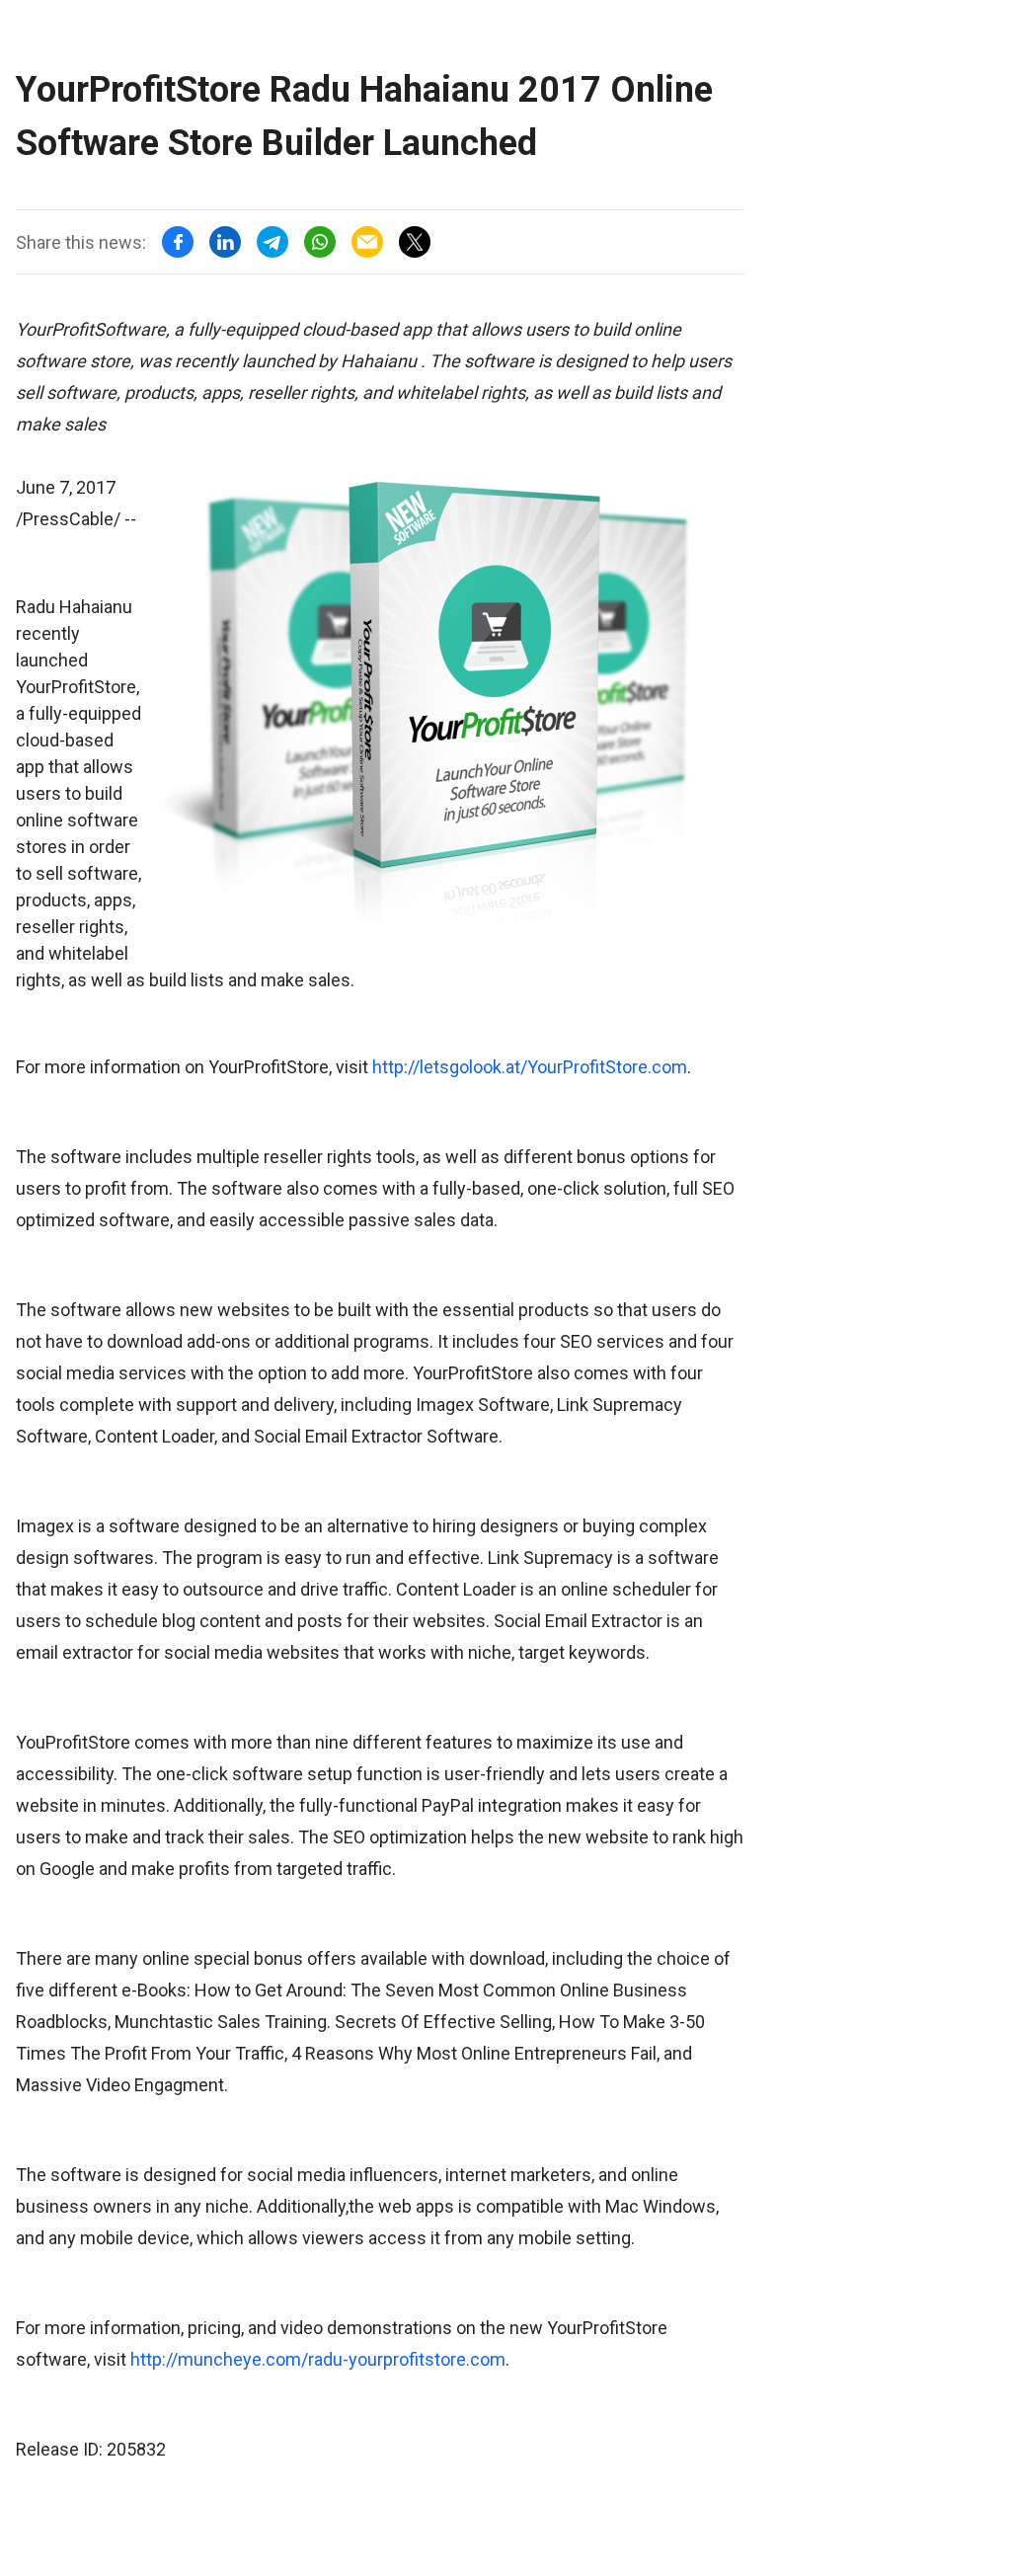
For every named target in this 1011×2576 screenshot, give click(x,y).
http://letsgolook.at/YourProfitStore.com (530, 1067)
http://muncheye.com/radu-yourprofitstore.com (318, 2359)
